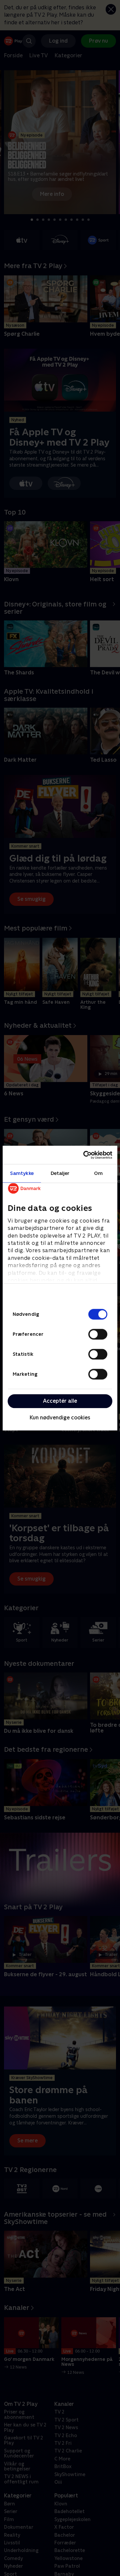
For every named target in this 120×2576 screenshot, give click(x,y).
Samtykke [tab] (22, 1173)
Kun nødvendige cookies (60, 1418)
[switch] (98, 1334)
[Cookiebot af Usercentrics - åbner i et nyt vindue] (85, 1155)
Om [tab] (98, 1173)
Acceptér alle (60, 1401)
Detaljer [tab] (60, 1173)
